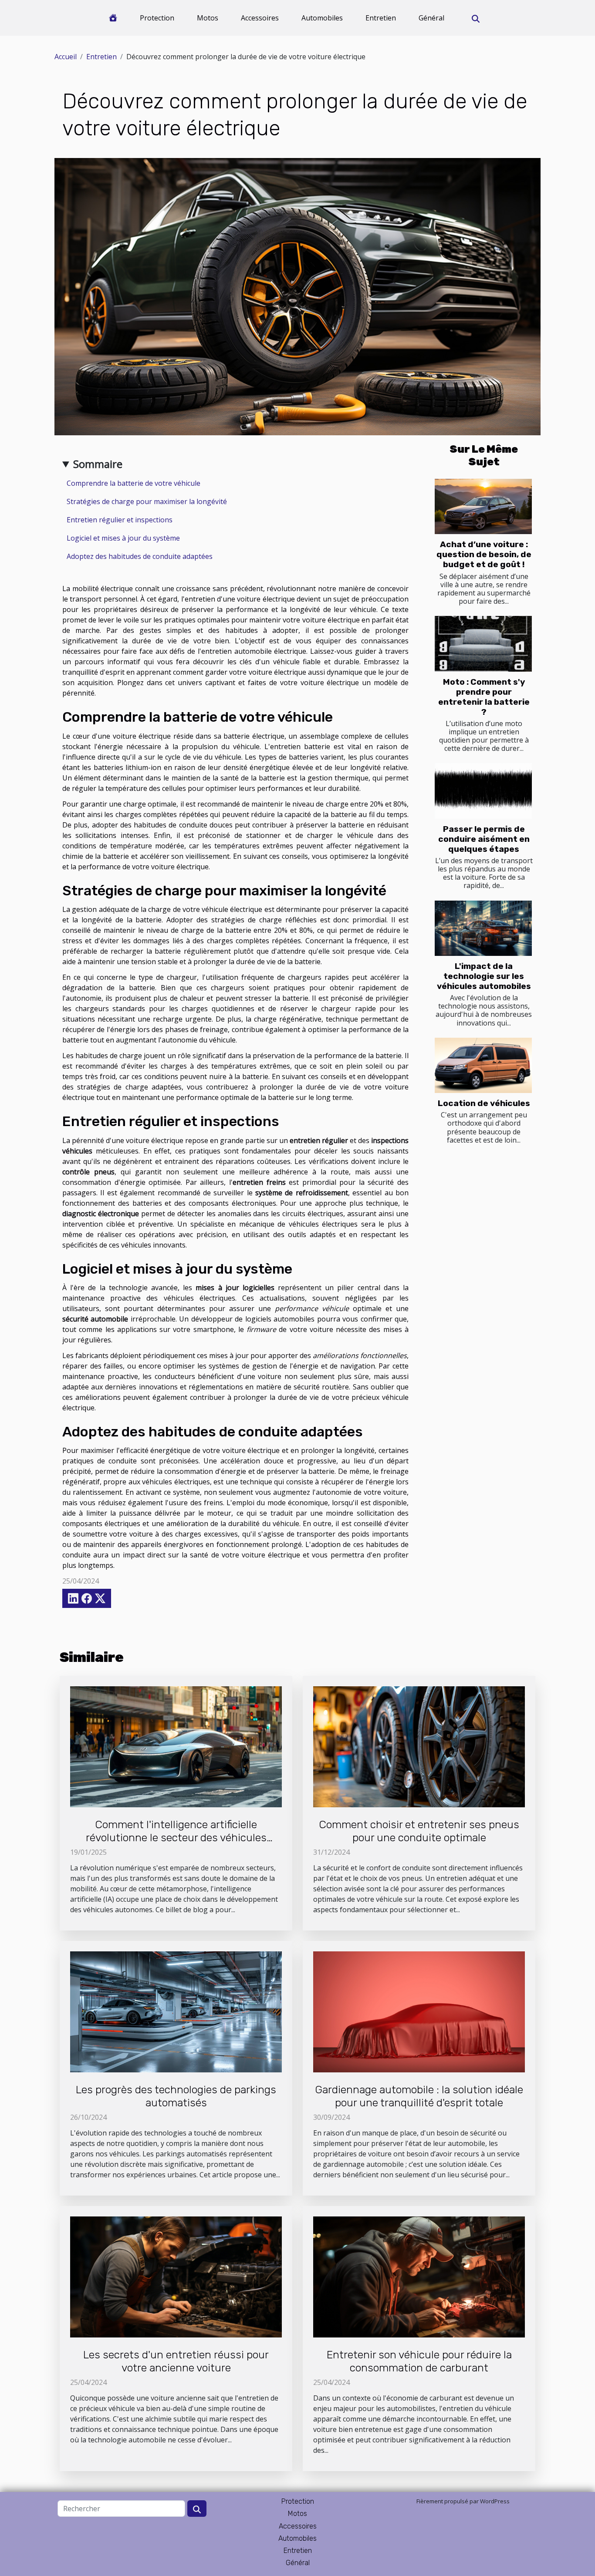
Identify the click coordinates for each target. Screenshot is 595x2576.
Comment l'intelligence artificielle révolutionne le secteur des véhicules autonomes (176, 1838)
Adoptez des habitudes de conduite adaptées (140, 556)
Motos (208, 18)
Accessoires (260, 18)
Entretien (381, 18)
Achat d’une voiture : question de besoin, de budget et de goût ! (484, 554)
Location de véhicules (484, 1103)
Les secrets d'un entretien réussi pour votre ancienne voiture (176, 2361)
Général (431, 18)
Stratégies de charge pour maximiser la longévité (147, 501)
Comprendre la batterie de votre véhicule (134, 483)
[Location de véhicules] (483, 1065)
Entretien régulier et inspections (120, 520)
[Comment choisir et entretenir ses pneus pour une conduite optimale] (419, 1746)
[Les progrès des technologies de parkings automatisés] (176, 2011)
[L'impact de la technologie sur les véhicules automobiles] (483, 928)
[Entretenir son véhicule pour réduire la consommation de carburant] (419, 2276)
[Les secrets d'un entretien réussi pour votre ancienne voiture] (176, 2276)
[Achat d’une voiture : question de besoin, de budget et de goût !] (483, 506)
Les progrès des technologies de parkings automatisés (176, 2096)
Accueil (66, 57)
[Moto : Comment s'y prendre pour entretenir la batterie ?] (483, 644)
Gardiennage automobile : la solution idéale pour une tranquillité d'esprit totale (419, 2096)
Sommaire (98, 464)
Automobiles (322, 18)
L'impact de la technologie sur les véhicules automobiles (484, 976)
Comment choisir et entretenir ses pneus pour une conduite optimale (419, 1831)
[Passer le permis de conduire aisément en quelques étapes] (483, 791)
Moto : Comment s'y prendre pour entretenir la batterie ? (484, 697)
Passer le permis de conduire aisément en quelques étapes (484, 839)
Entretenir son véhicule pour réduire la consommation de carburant (419, 2361)
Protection (157, 18)
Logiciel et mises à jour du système (123, 538)
